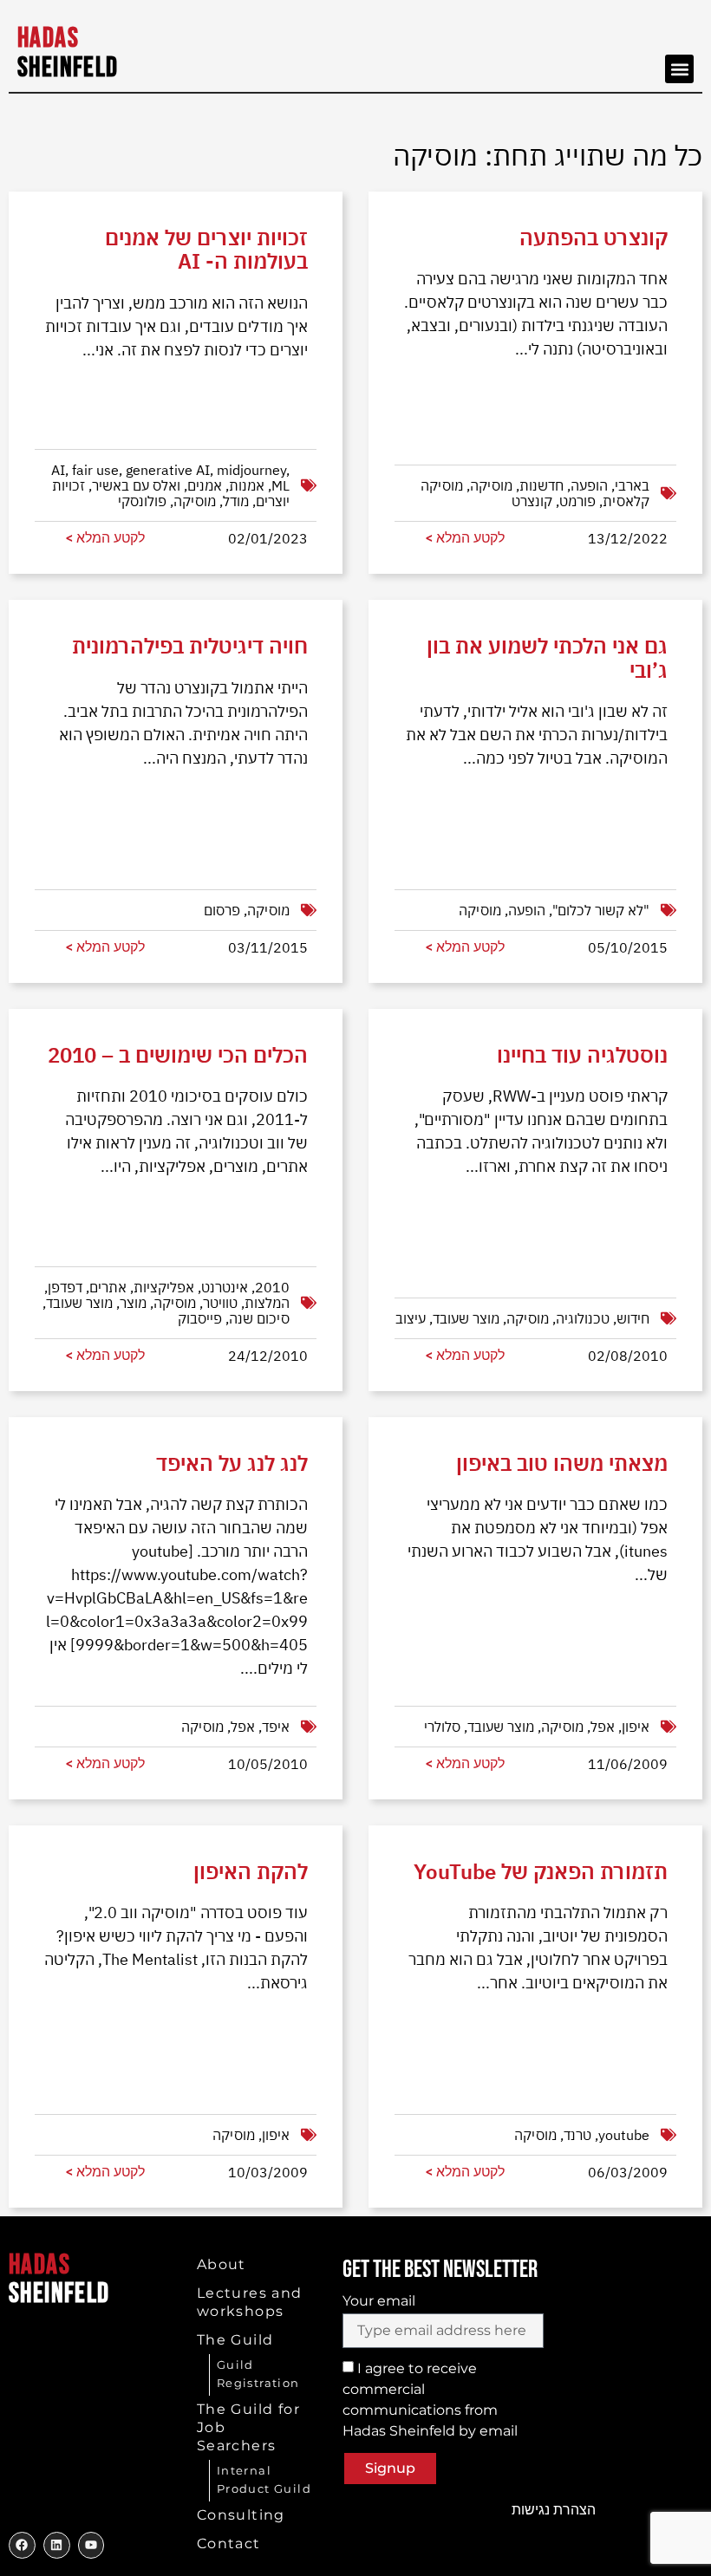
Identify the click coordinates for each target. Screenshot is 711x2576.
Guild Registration (258, 2374)
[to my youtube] (91, 2545)
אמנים (205, 485)
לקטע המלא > (105, 538)
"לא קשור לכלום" (601, 910)
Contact (229, 2543)
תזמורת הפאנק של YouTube (541, 1871)
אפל (243, 1727)
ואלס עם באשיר (136, 485)
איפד (276, 1727)
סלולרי (442, 1727)
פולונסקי (142, 501)
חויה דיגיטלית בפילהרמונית (190, 646)
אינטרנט (225, 1287)
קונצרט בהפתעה (594, 237)
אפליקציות (164, 1287)
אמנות (247, 485)
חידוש (633, 1318)
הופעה (589, 485)
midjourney (251, 470)
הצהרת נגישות (554, 2510)
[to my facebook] (22, 2545)
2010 (272, 1287)
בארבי (632, 485)
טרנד (577, 2135)
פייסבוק (200, 1318)
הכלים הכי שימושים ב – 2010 (178, 1055)
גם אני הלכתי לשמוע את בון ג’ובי (547, 657)
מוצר (133, 1303)
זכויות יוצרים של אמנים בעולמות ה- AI (206, 249)
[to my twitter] (57, 2545)
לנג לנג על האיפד (232, 1463)
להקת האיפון (251, 1871)
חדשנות (541, 485)
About (222, 2264)
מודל (236, 501)
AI (58, 470)
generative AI (168, 470)
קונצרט (532, 501)
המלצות (267, 1303)
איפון (636, 1727)
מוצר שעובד (79, 1303)
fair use (95, 470)
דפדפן (65, 1287)
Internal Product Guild (264, 2479)
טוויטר (220, 1303)
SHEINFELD (68, 53)
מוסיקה (195, 501)
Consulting (241, 2515)
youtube (624, 2135)
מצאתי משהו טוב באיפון (562, 1463)
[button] (679, 69)
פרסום (222, 910)
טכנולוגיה (583, 1318)
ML (280, 485)
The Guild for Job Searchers (248, 2427)
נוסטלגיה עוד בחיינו (582, 1055)
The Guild (235, 2340)
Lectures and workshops (250, 2302)
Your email (379, 2301)
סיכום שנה (259, 1318)
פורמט (577, 501)
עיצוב (411, 1318)
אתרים (108, 1287)
